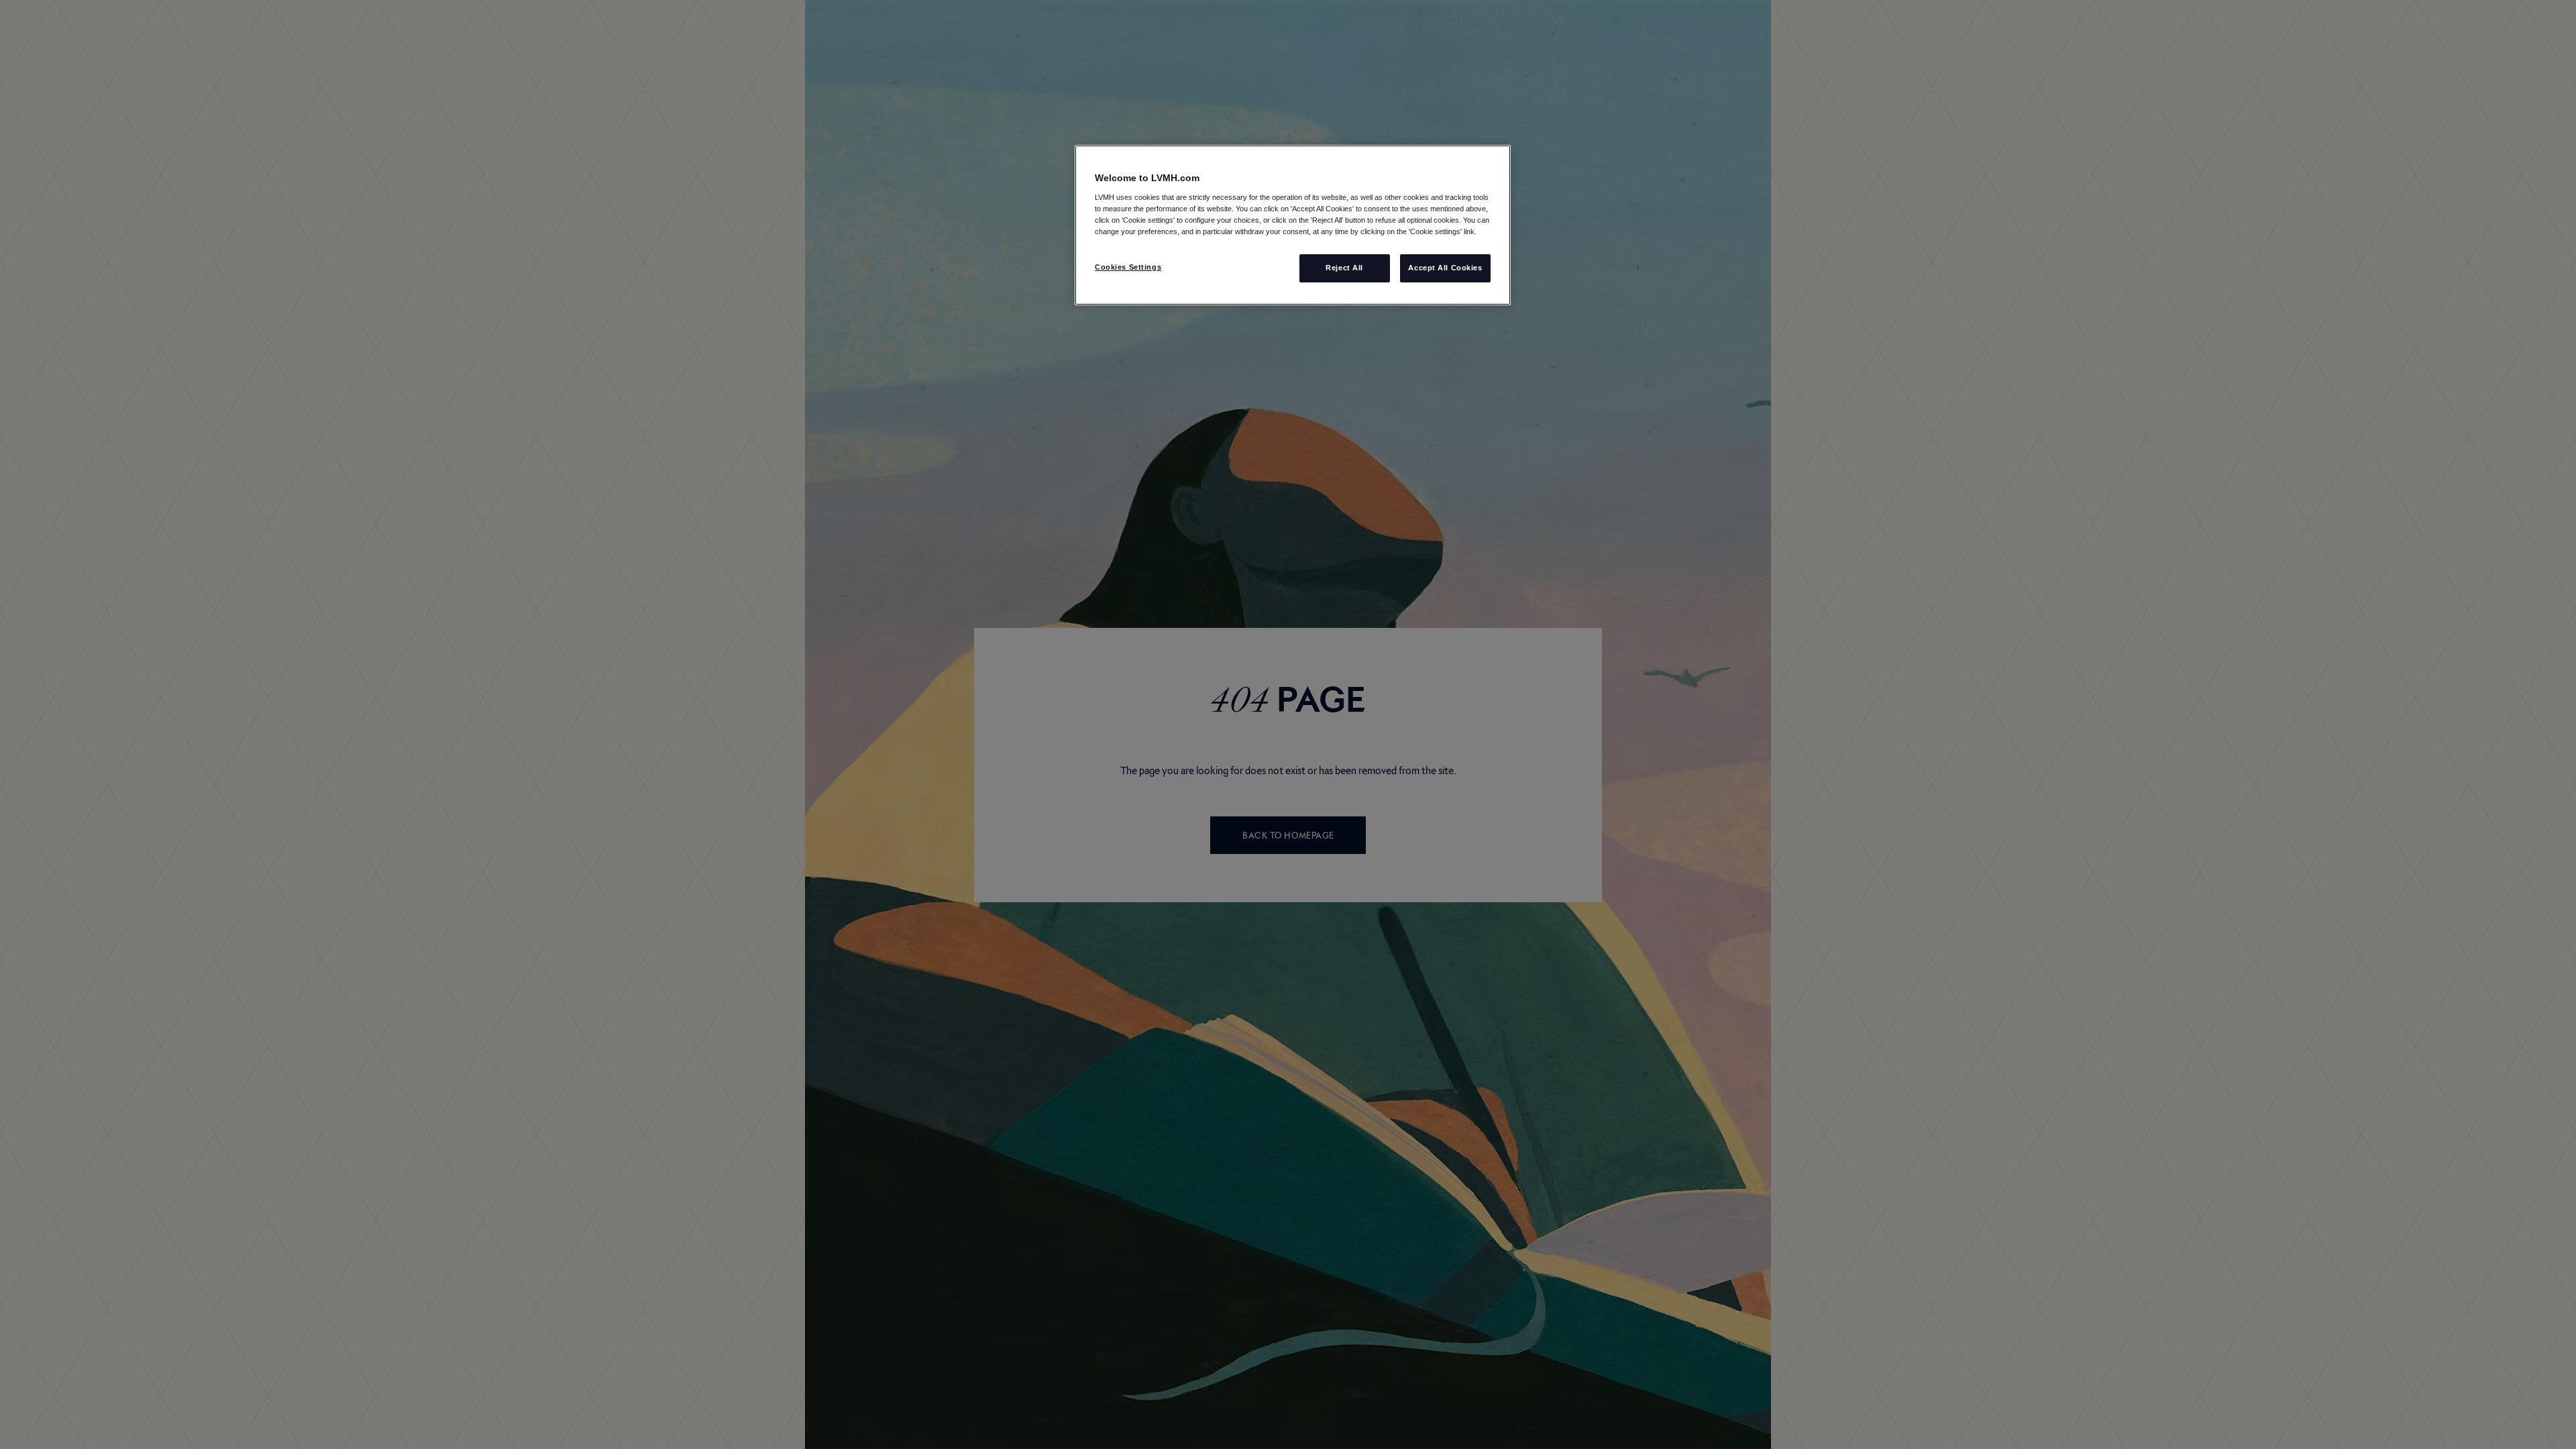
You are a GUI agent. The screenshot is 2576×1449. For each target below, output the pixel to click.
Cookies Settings (1128, 267)
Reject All (1344, 268)
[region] (1293, 225)
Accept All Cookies (1445, 268)
